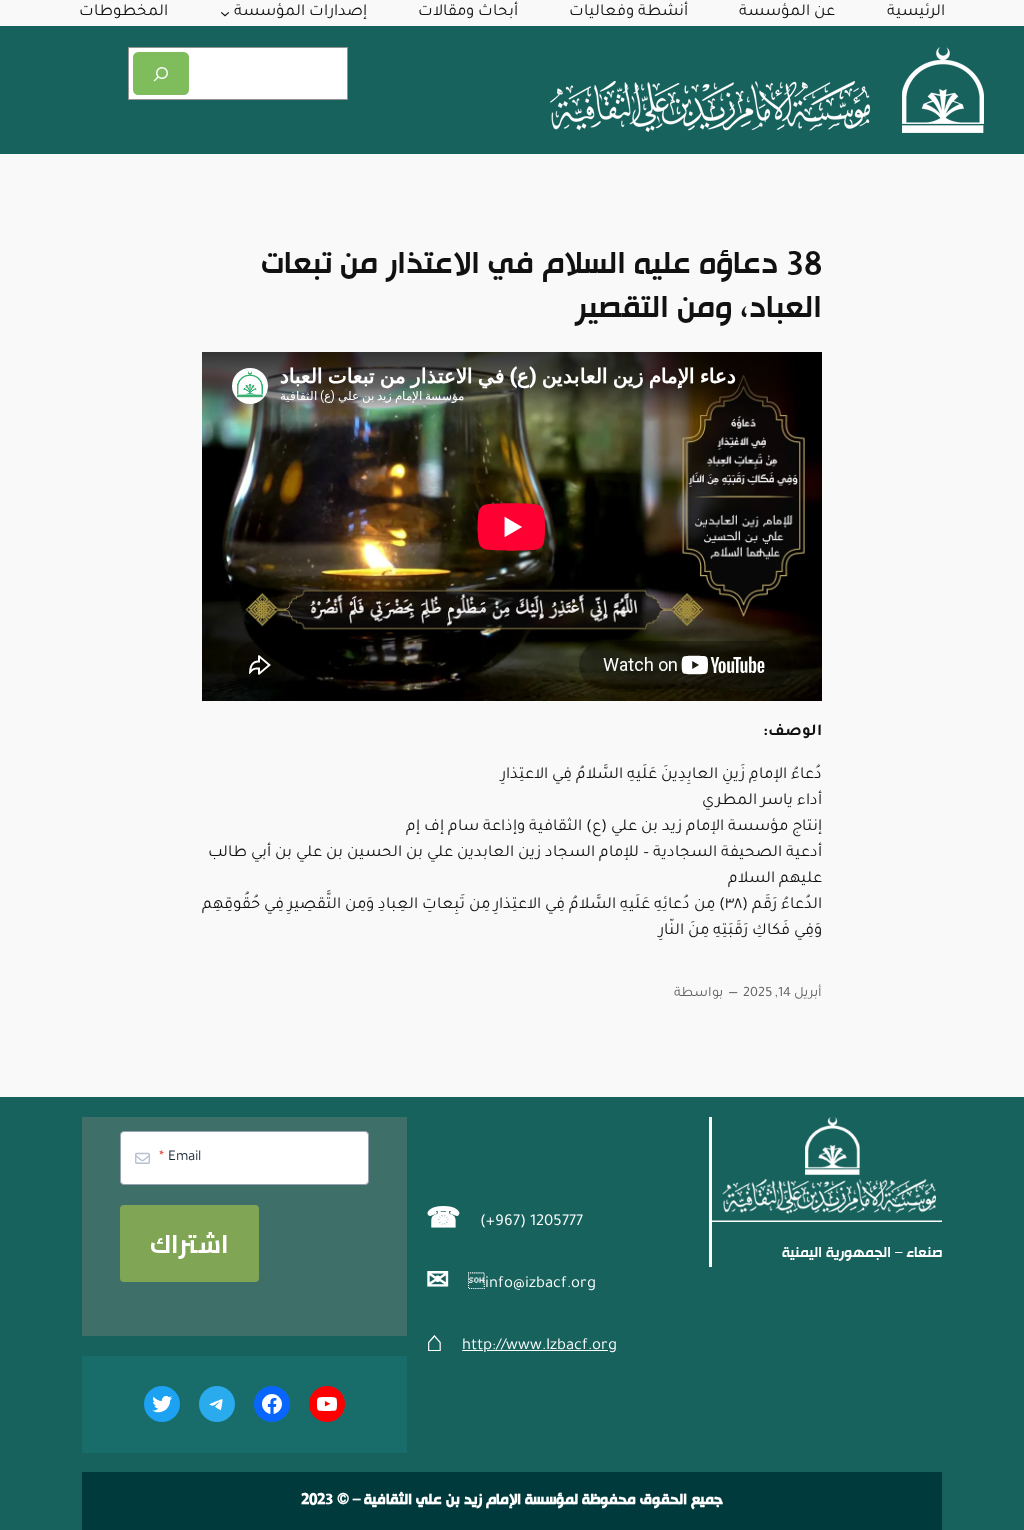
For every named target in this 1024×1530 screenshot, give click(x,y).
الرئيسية (916, 12)
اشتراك (189, 1243)
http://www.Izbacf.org (539, 1346)
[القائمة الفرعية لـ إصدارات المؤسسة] (225, 13)
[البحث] (161, 73)
